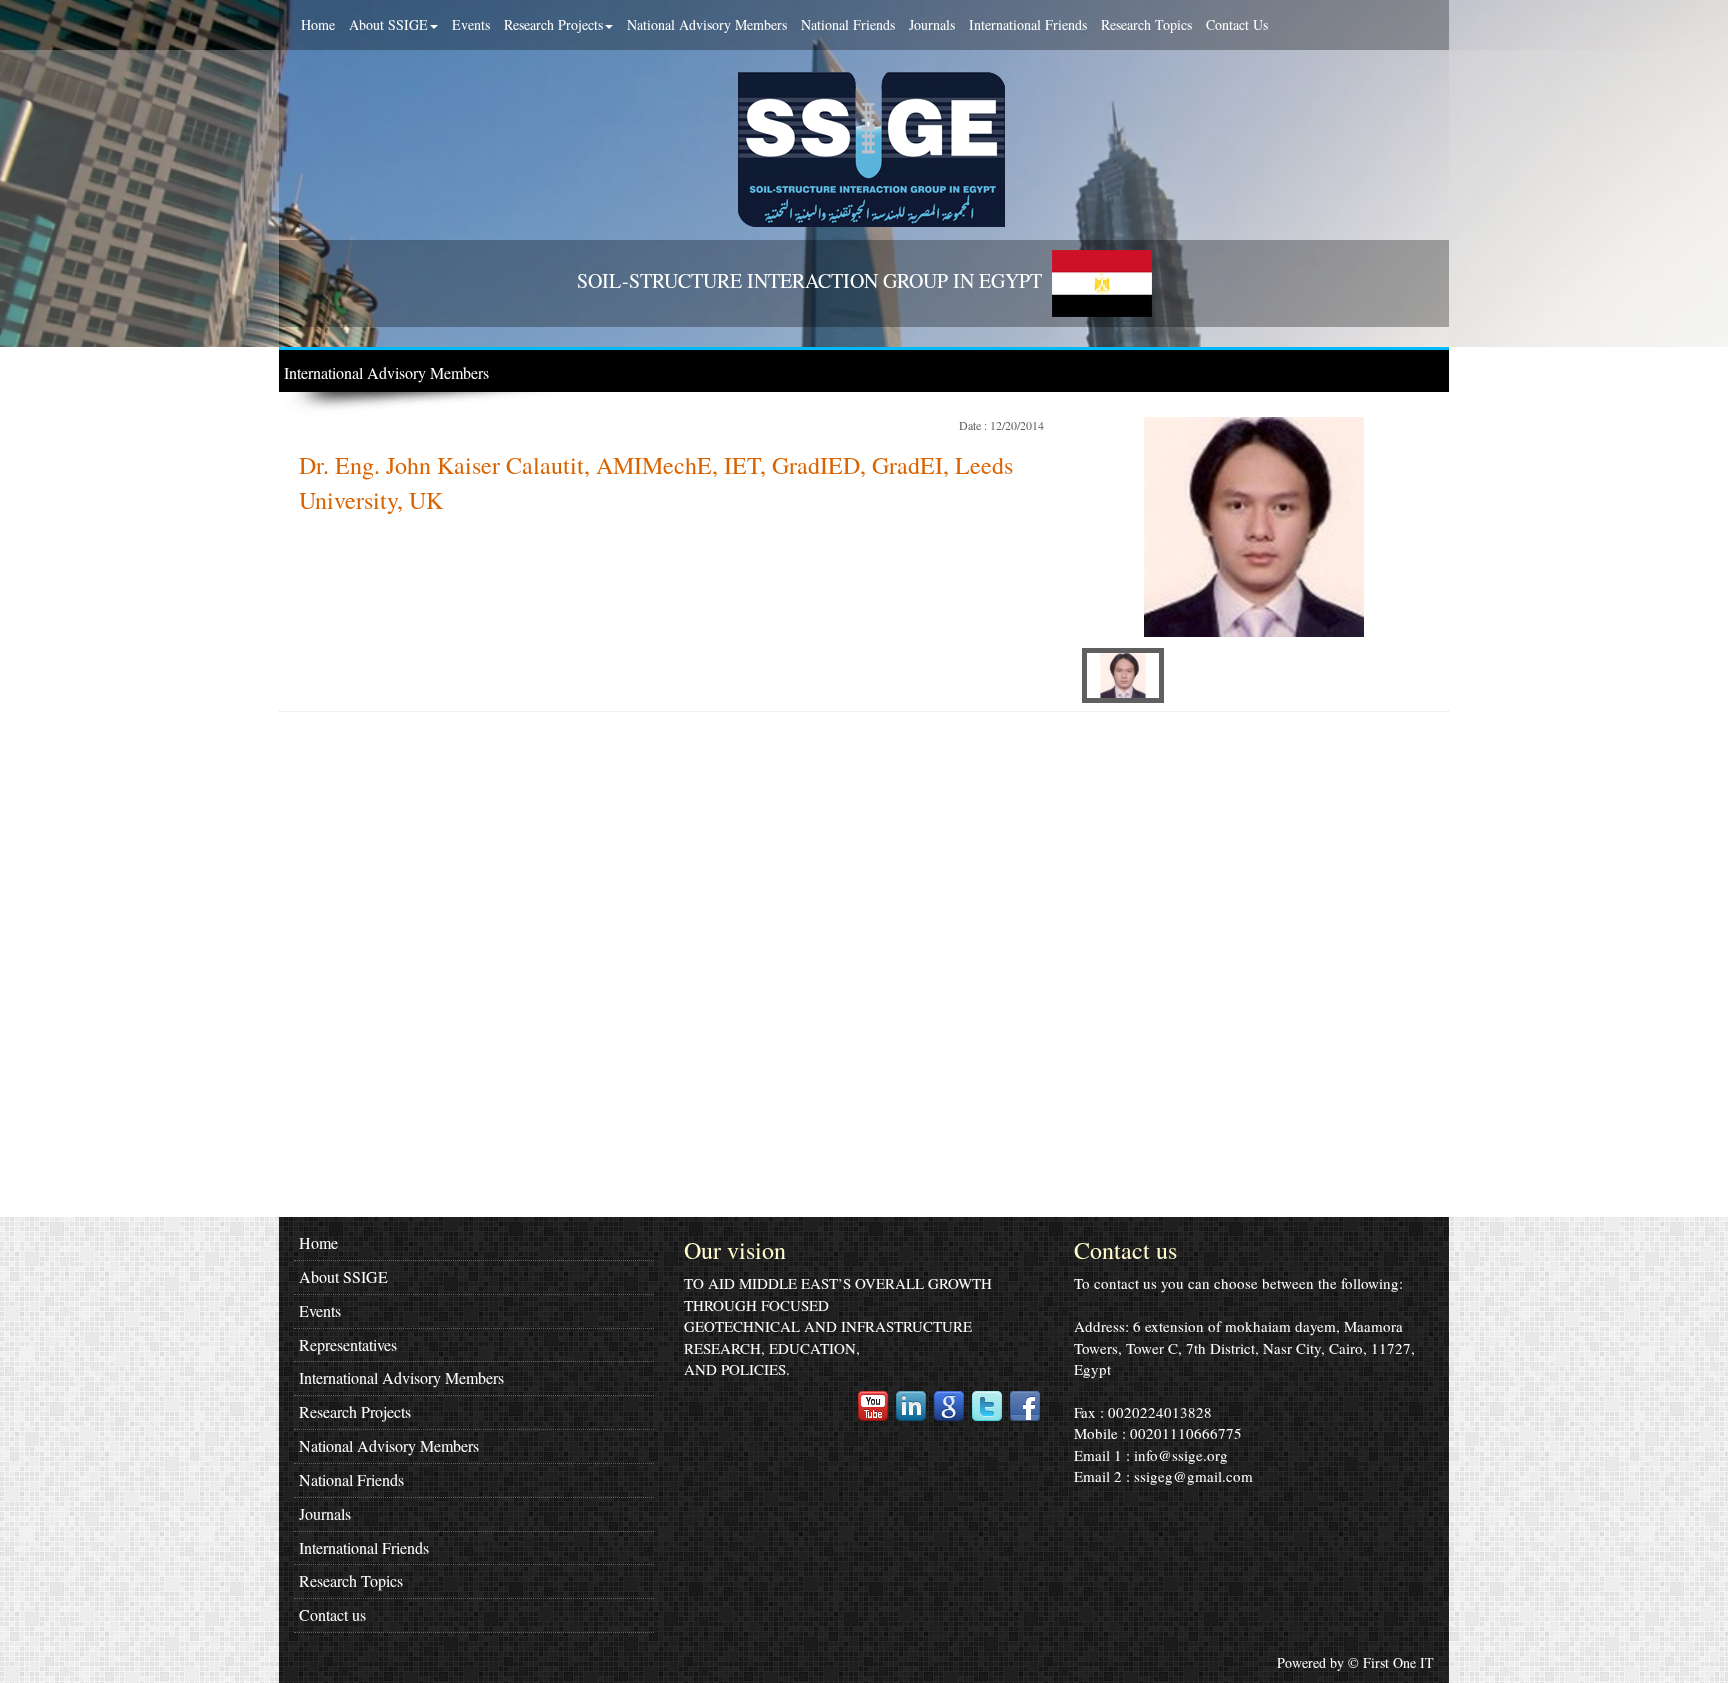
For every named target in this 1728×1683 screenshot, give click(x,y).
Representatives (348, 1344)
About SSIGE (388, 24)
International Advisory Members (386, 372)
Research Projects (553, 24)
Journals (932, 24)
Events (471, 24)
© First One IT (1391, 1662)
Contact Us (1237, 24)
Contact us (332, 1614)
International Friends (1028, 24)
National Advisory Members (707, 24)
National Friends (848, 24)
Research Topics (1146, 24)
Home (318, 24)
